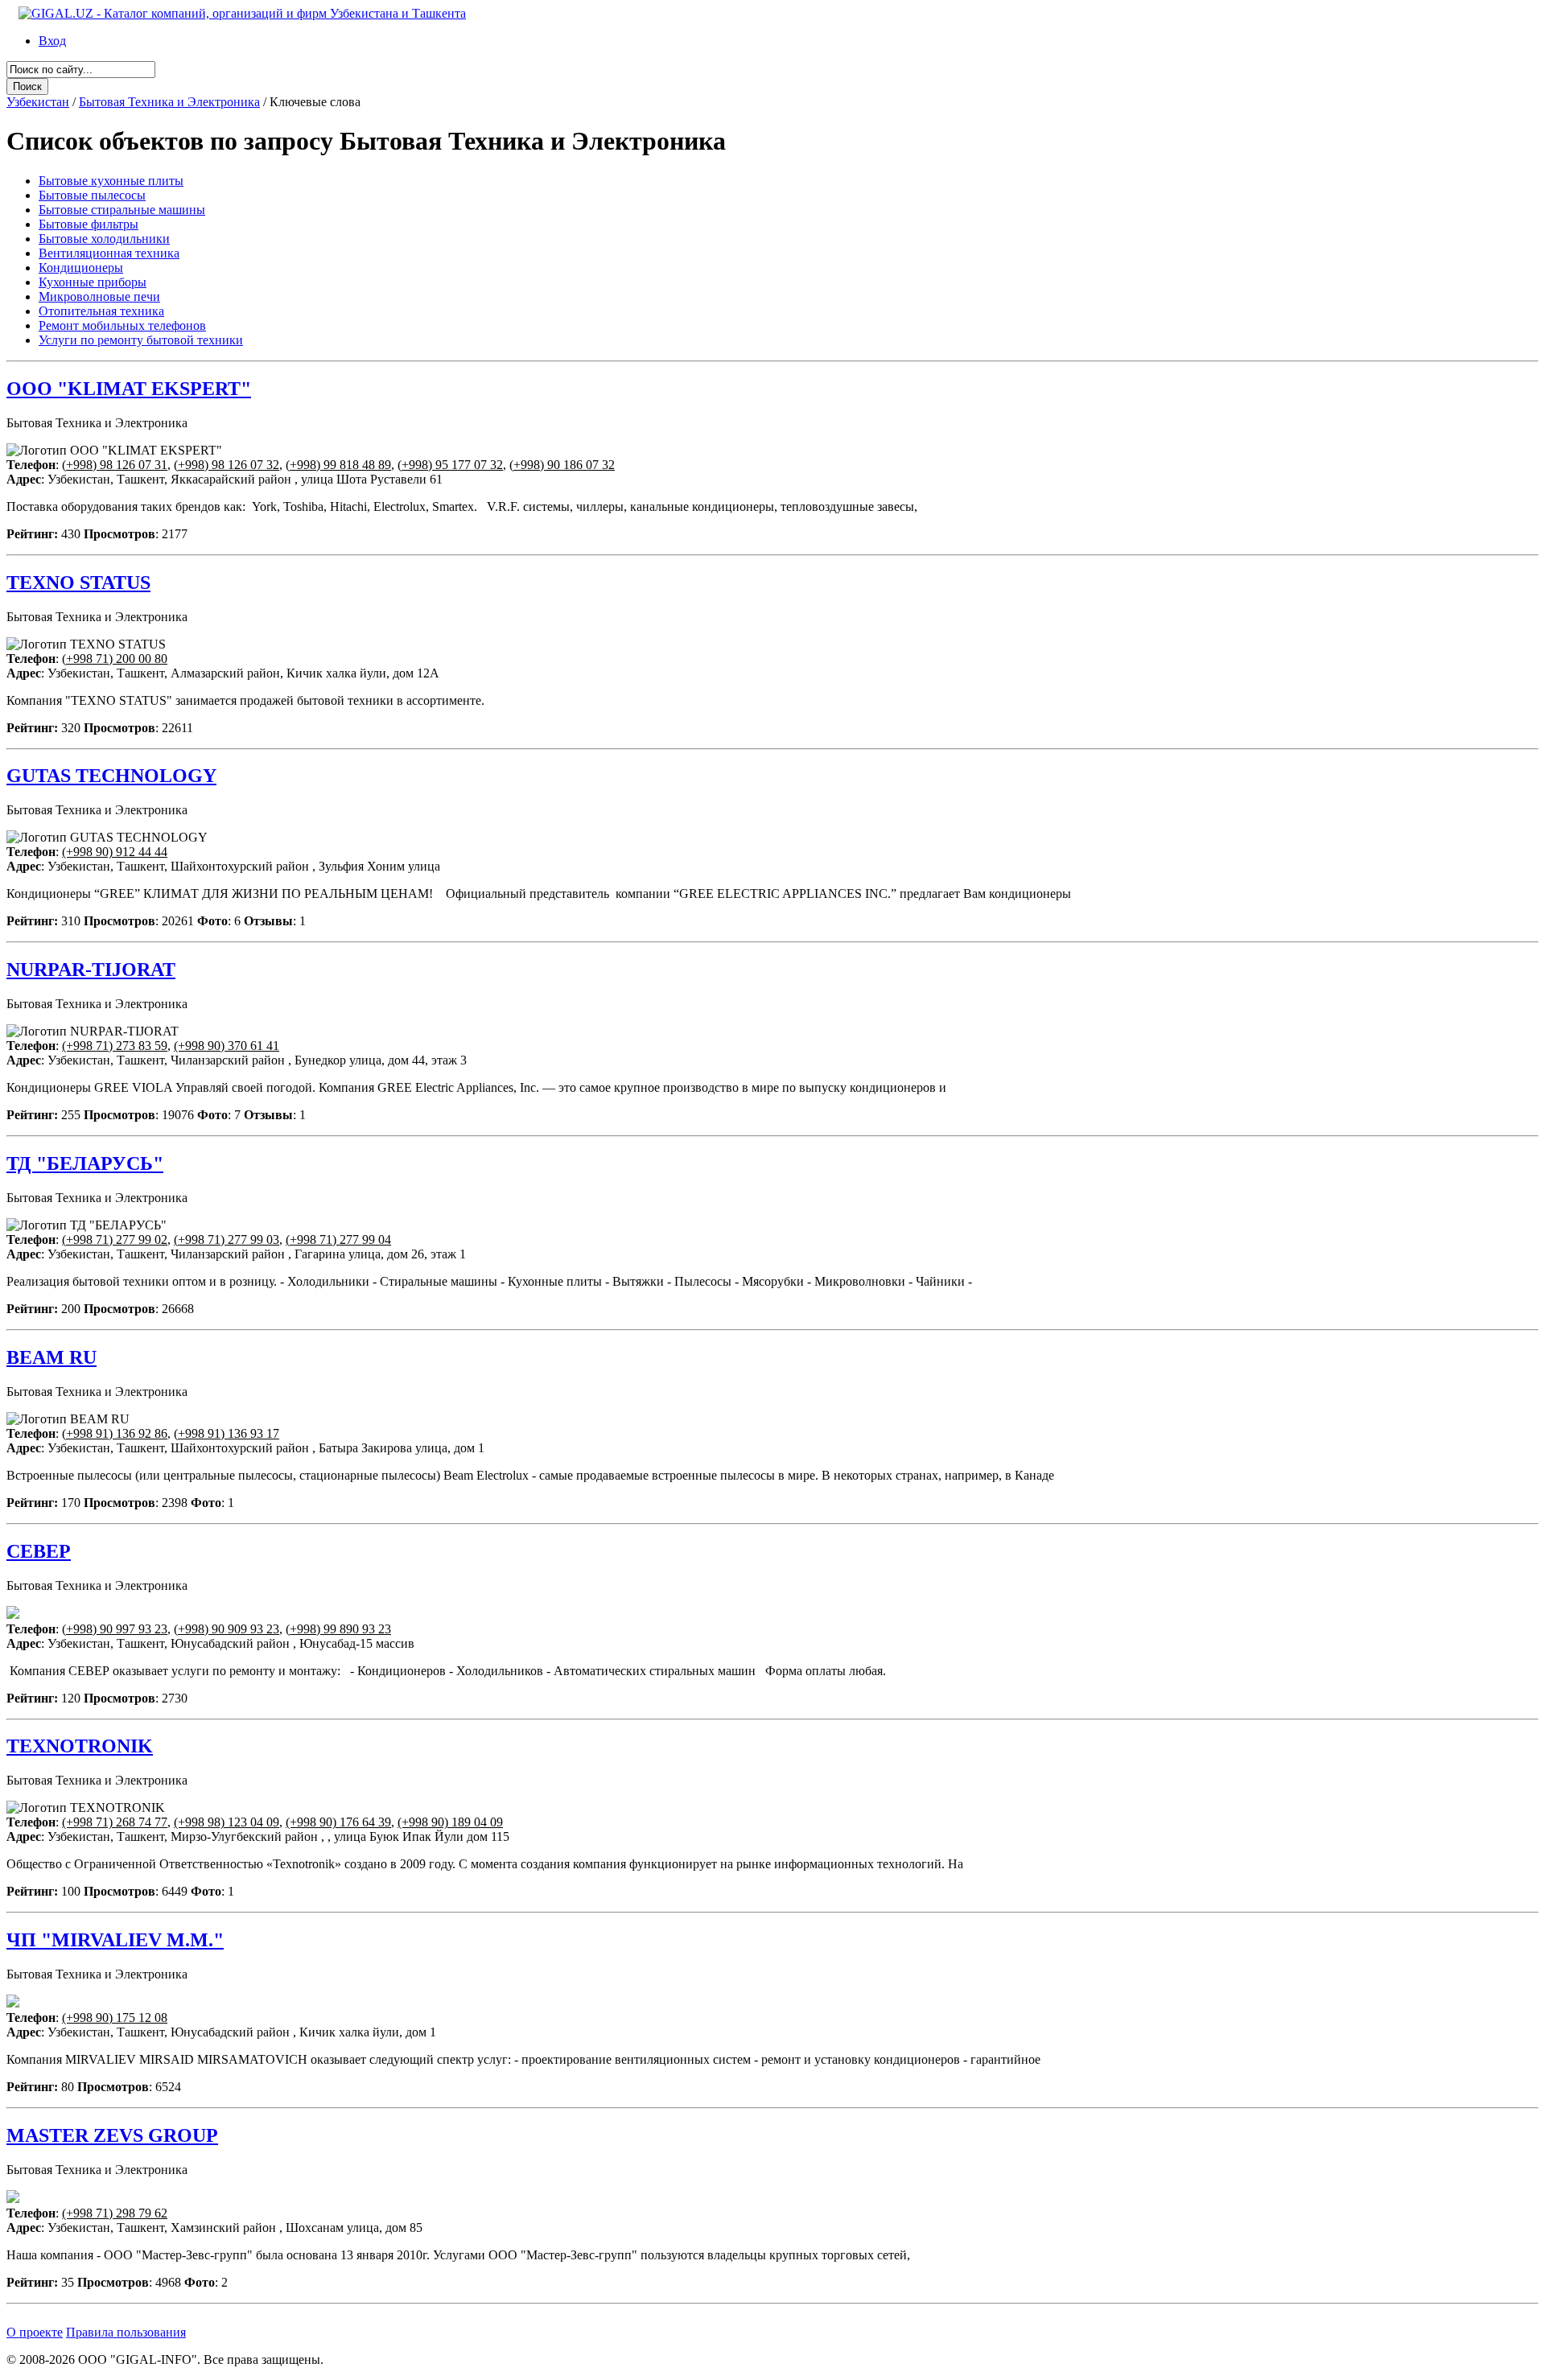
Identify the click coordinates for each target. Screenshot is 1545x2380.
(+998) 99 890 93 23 (338, 1629)
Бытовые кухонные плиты (111, 181)
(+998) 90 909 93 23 (227, 1629)
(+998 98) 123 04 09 (227, 1822)
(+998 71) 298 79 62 (115, 2213)
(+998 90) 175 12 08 (115, 2018)
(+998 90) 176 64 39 (338, 1822)
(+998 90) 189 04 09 (450, 1822)
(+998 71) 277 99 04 (338, 1239)
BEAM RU (51, 1357)
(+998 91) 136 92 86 (115, 1433)
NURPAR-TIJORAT (91, 970)
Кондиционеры (81, 268)
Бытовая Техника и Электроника (169, 102)
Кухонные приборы (93, 282)
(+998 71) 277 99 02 (115, 1239)
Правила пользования (126, 2332)
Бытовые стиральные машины (122, 210)
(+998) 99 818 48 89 (338, 465)
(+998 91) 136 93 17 (227, 1433)
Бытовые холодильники (104, 239)
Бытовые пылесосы (92, 195)
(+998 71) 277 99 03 (227, 1239)
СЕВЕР (39, 1551)
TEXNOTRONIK (80, 1746)
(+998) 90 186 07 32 (562, 465)
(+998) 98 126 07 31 (115, 465)
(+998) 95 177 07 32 (450, 465)
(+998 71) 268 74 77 (115, 1822)
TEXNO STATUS (78, 583)
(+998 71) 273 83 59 (115, 1046)
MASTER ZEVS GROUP (112, 2135)
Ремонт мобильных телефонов (122, 325)
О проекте (35, 2332)
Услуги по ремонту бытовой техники (141, 340)
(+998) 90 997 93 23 (115, 1629)
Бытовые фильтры (89, 224)
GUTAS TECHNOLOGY (111, 776)
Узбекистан (38, 102)
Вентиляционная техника (109, 253)
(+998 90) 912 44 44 (115, 852)
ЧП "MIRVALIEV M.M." (115, 1940)
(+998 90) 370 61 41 (227, 1046)
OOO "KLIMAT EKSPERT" (129, 389)
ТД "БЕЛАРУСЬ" (85, 1163)
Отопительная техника (101, 311)
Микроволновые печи (99, 296)
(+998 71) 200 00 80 (115, 659)
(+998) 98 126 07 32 (227, 465)
